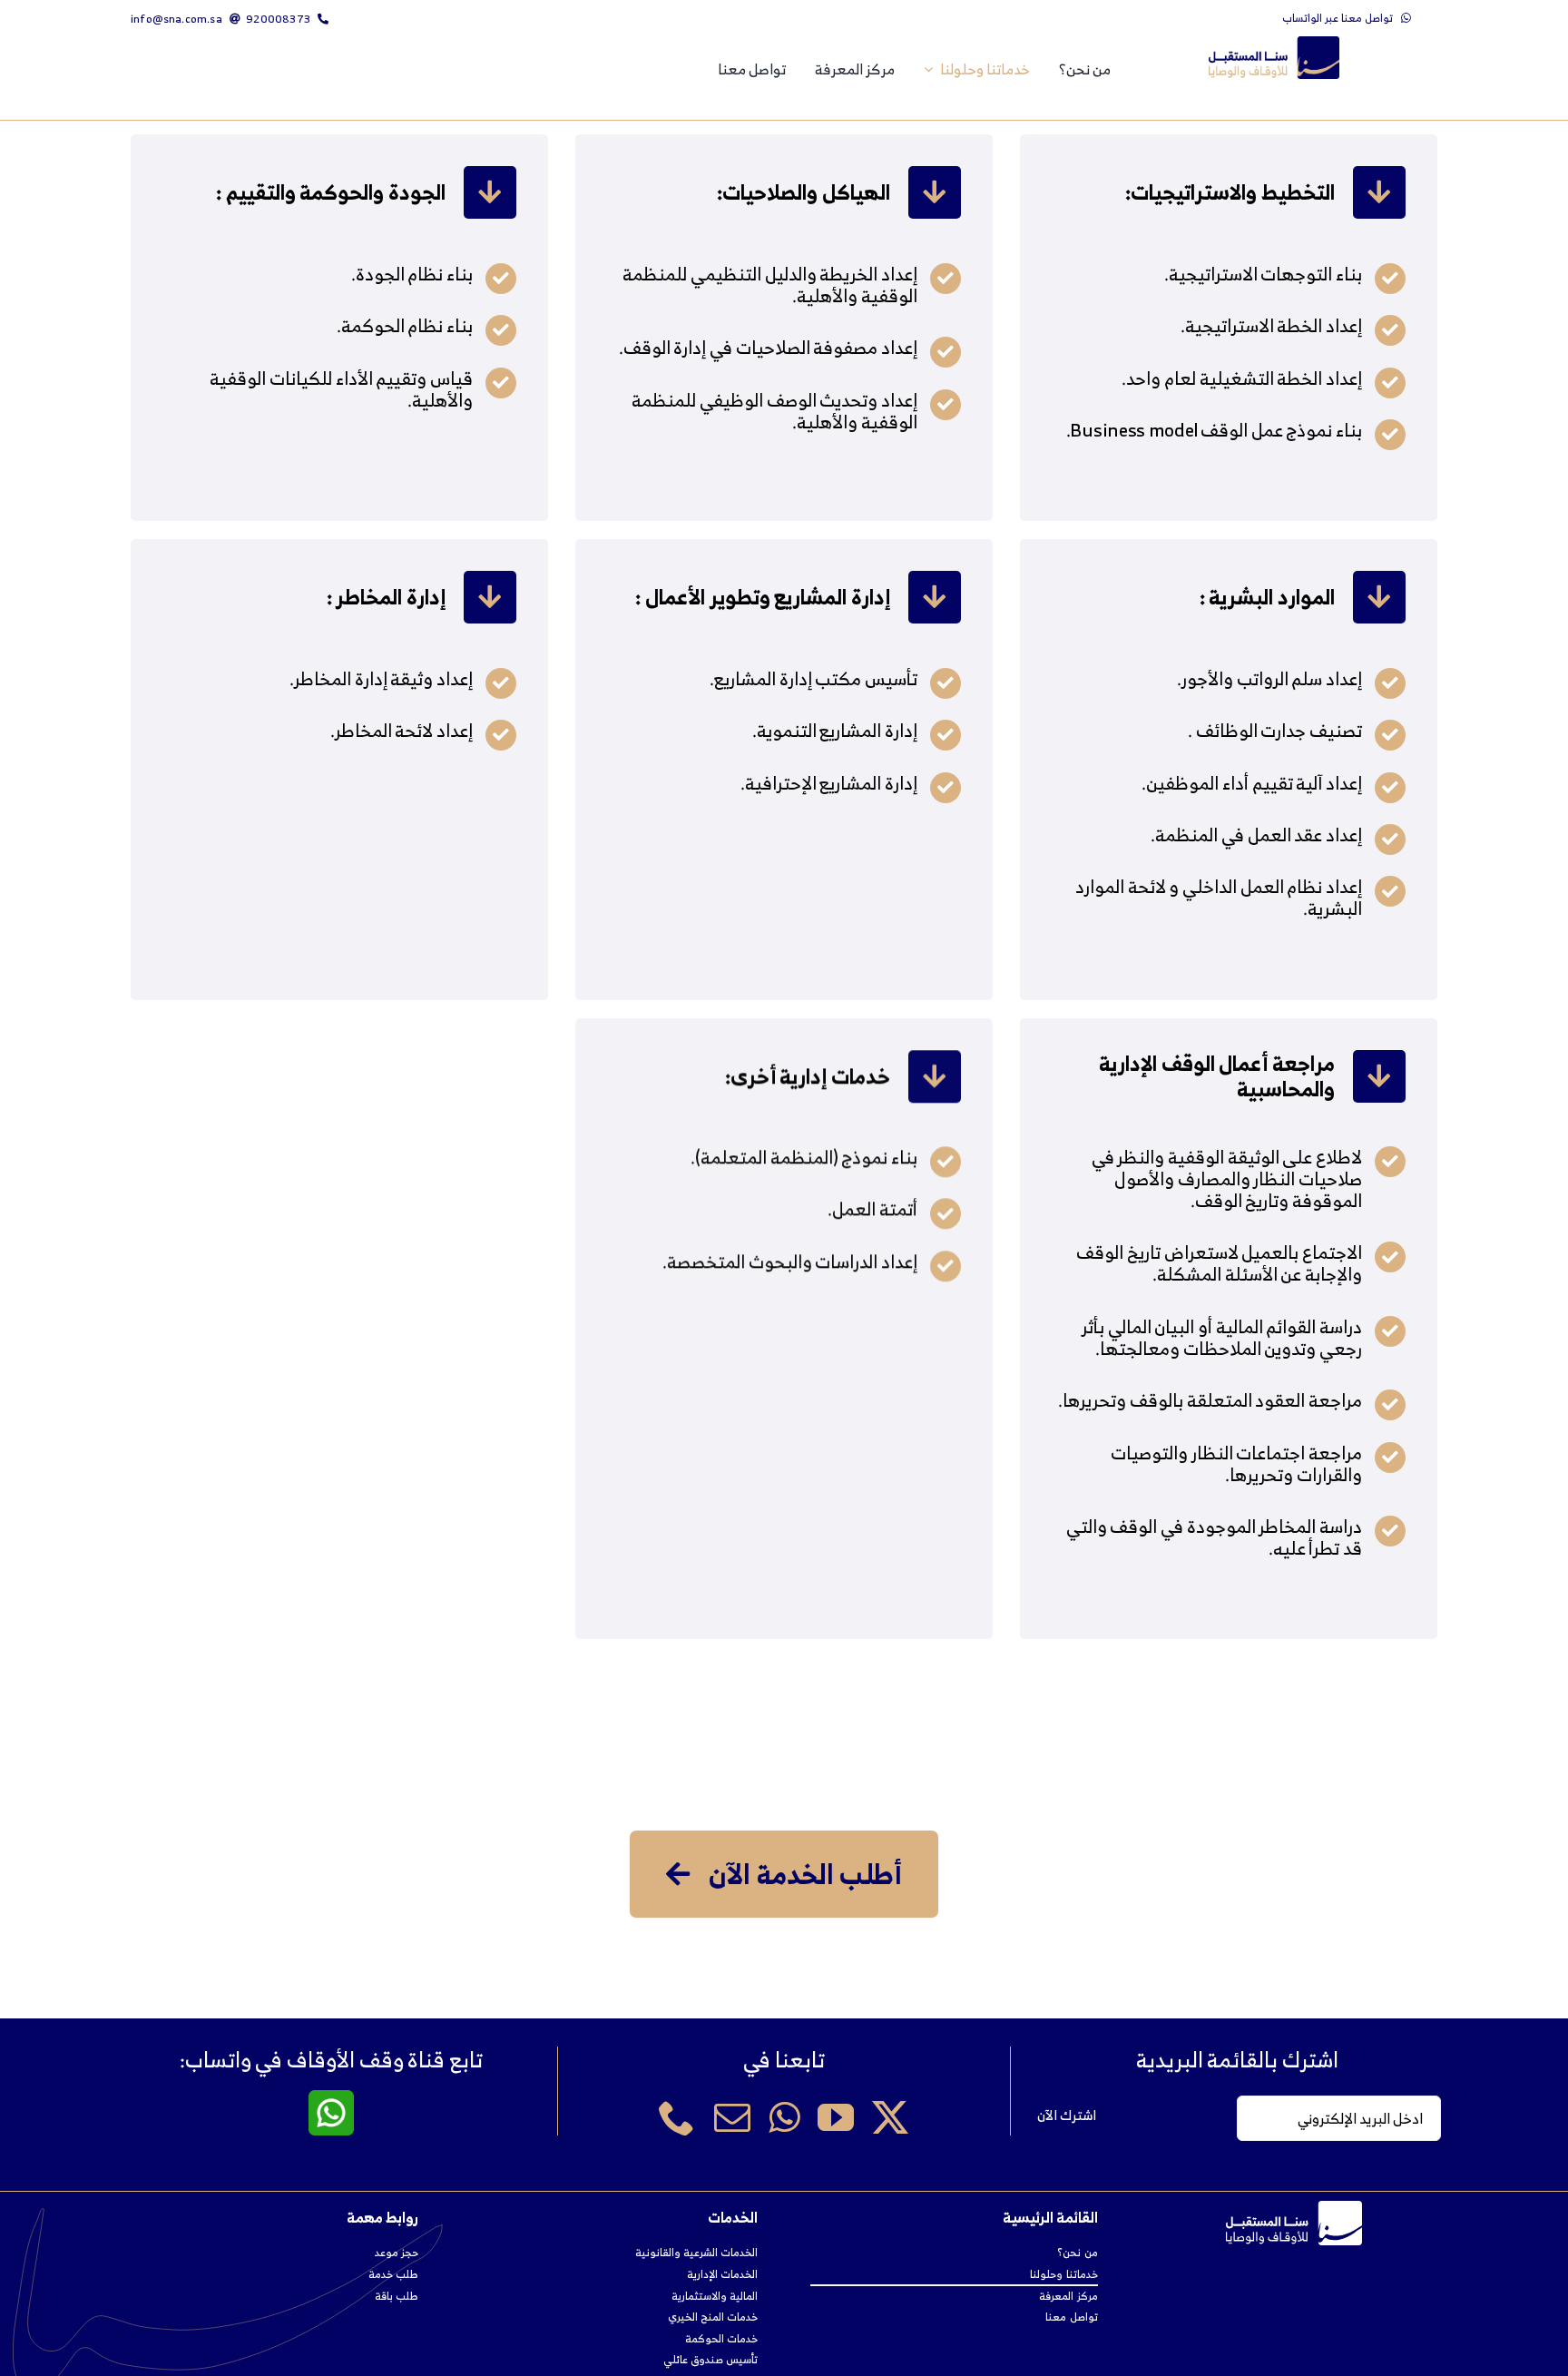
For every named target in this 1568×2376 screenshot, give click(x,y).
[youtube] (836, 2117)
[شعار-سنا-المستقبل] (1274, 44)
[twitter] (890, 2117)
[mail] (732, 2117)
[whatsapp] (784, 2117)
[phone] (677, 2117)
